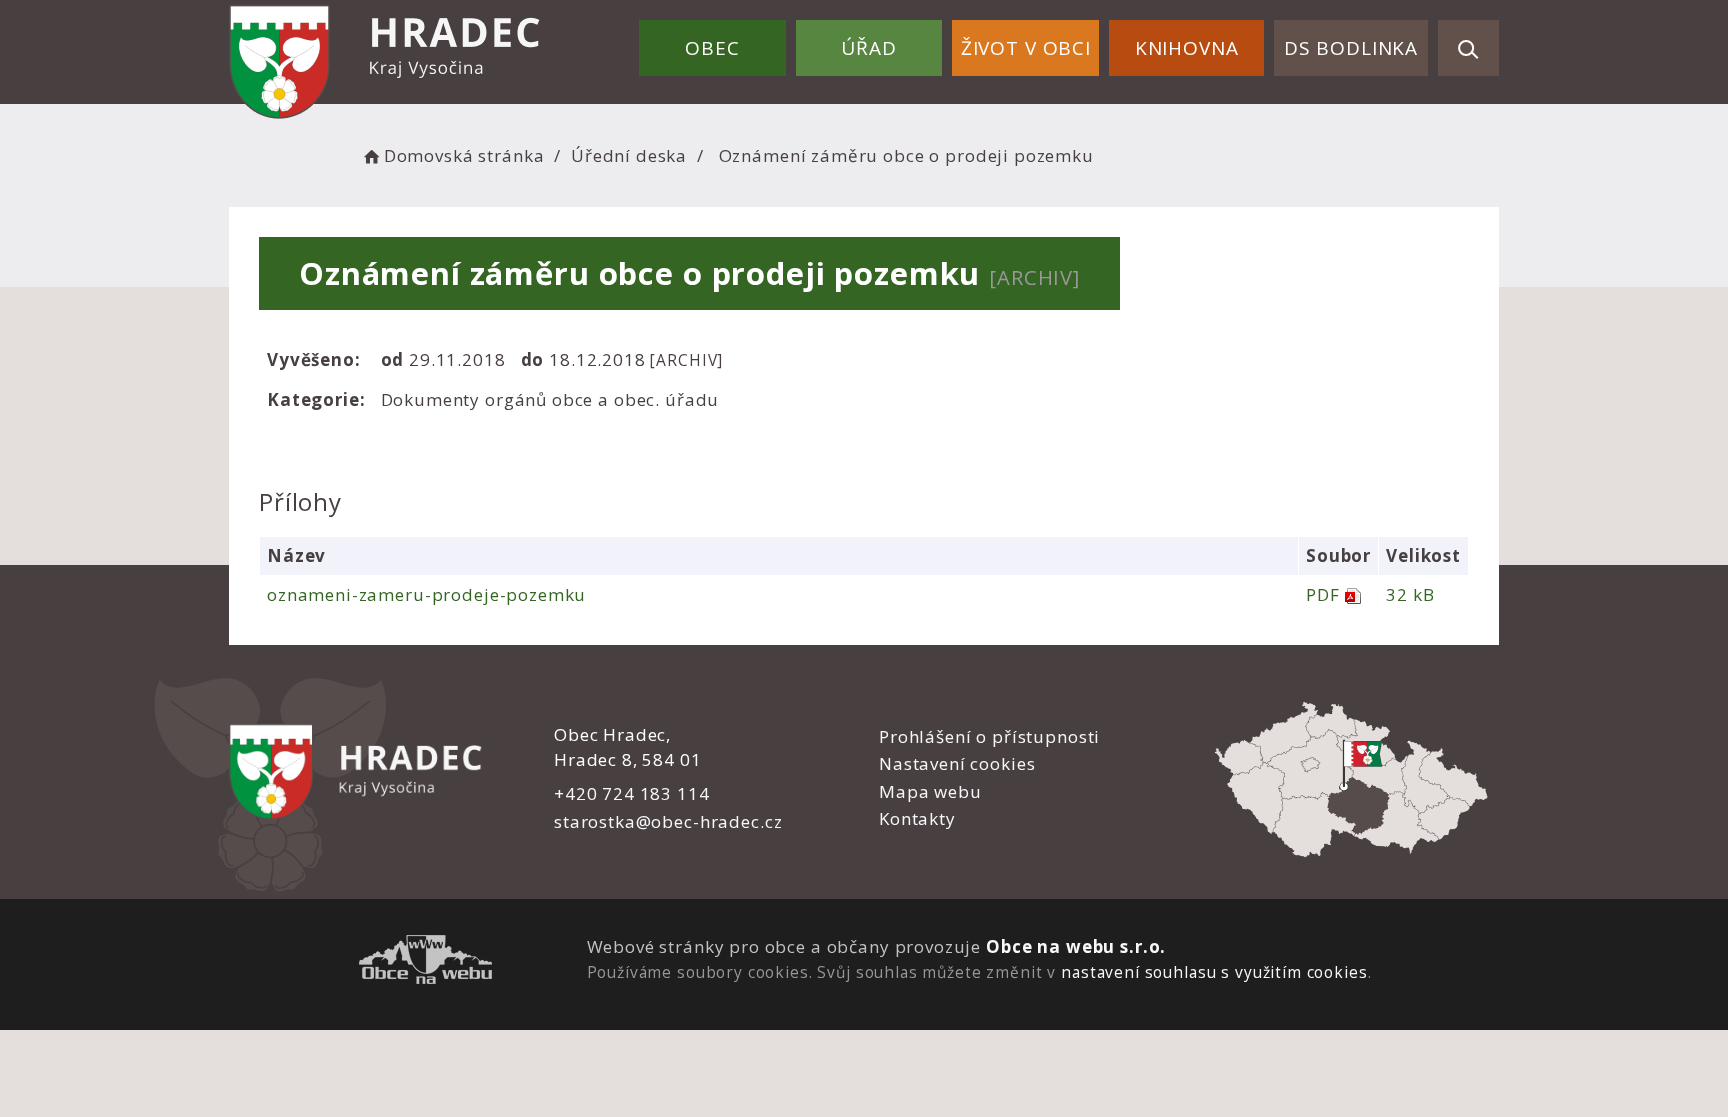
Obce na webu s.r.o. (1076, 946)
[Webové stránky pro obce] (425, 962)
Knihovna (1187, 48)
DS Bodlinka (1351, 48)
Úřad (868, 48)
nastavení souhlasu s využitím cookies (1214, 972)
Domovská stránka (464, 155)
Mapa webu (930, 791)
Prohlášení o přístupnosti (989, 736)
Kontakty (917, 818)
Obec (712, 48)
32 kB (1410, 594)
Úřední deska (629, 155)
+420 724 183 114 (632, 793)
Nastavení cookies (957, 763)
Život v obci (1026, 48)
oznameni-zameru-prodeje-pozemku (426, 594)
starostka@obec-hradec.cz (668, 821)
